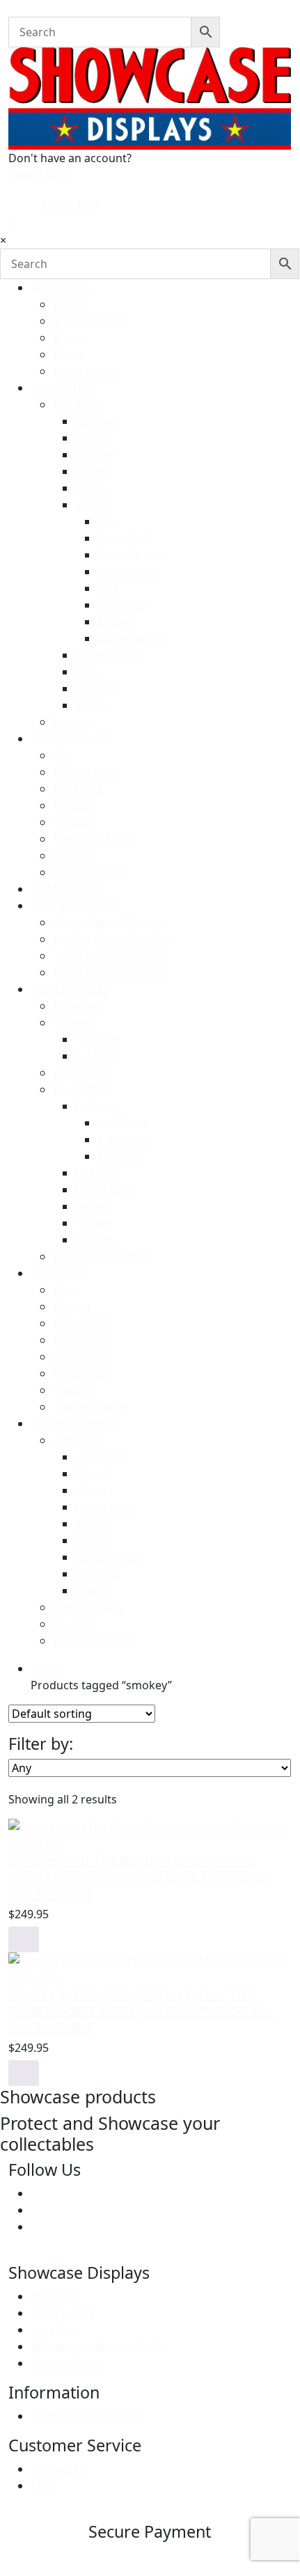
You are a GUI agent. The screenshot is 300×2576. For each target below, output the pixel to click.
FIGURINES (81, 1323)
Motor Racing (89, 321)
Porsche (97, 1240)
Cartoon (97, 421)
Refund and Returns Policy (100, 2346)
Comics (94, 438)
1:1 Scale (98, 1039)
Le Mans (97, 1173)
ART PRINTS (61, 287)
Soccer (115, 622)
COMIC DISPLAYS (75, 906)
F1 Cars (94, 1223)
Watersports (131, 638)
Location (53, 2330)
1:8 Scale (120, 1156)
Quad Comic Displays (109, 972)
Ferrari (93, 1206)
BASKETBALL (85, 772)
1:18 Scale (123, 1123)
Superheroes (87, 371)
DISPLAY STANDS (74, 1423)
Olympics (122, 605)
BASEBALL (79, 789)
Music (69, 354)
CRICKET (75, 805)
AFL (106, 521)
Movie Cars (104, 1190)
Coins (68, 1290)
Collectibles (61, 1273)
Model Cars (83, 1089)
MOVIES (74, 822)
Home (47, 1668)
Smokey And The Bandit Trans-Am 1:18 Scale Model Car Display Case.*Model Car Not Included (141, 1877)
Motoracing (128, 571)
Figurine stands (94, 1641)
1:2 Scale (98, 1056)
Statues (73, 1390)
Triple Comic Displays (109, 956)
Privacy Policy (66, 2363)
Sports (93, 505)
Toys (87, 672)
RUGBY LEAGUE (94, 839)
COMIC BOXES (68, 889)
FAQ (41, 2486)
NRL (108, 588)
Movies (72, 338)
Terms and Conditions (88, 2416)
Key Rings (78, 404)
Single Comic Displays (110, 922)
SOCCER (74, 855)
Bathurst (98, 1106)
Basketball (125, 538)
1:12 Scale (123, 1139)
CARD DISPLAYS (71, 738)
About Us (55, 2296)
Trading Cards (90, 1407)
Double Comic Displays (113, 939)
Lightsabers (84, 1073)
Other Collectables (102, 1256)
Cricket (71, 304)
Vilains (92, 705)
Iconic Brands (133, 555)
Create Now (39, 175)
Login (56, 203)
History (94, 1490)
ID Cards (76, 1624)
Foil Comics (82, 1340)
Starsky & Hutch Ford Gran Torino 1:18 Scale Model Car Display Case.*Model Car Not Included (141, 2010)
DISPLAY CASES (70, 989)
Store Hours (63, 2313)
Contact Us (60, 2469)
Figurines (77, 1006)
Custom (96, 455)
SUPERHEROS (89, 872)
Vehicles (97, 688)
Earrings (75, 722)
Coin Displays (88, 1607)
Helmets (75, 1022)
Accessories (62, 388)
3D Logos (78, 1440)
